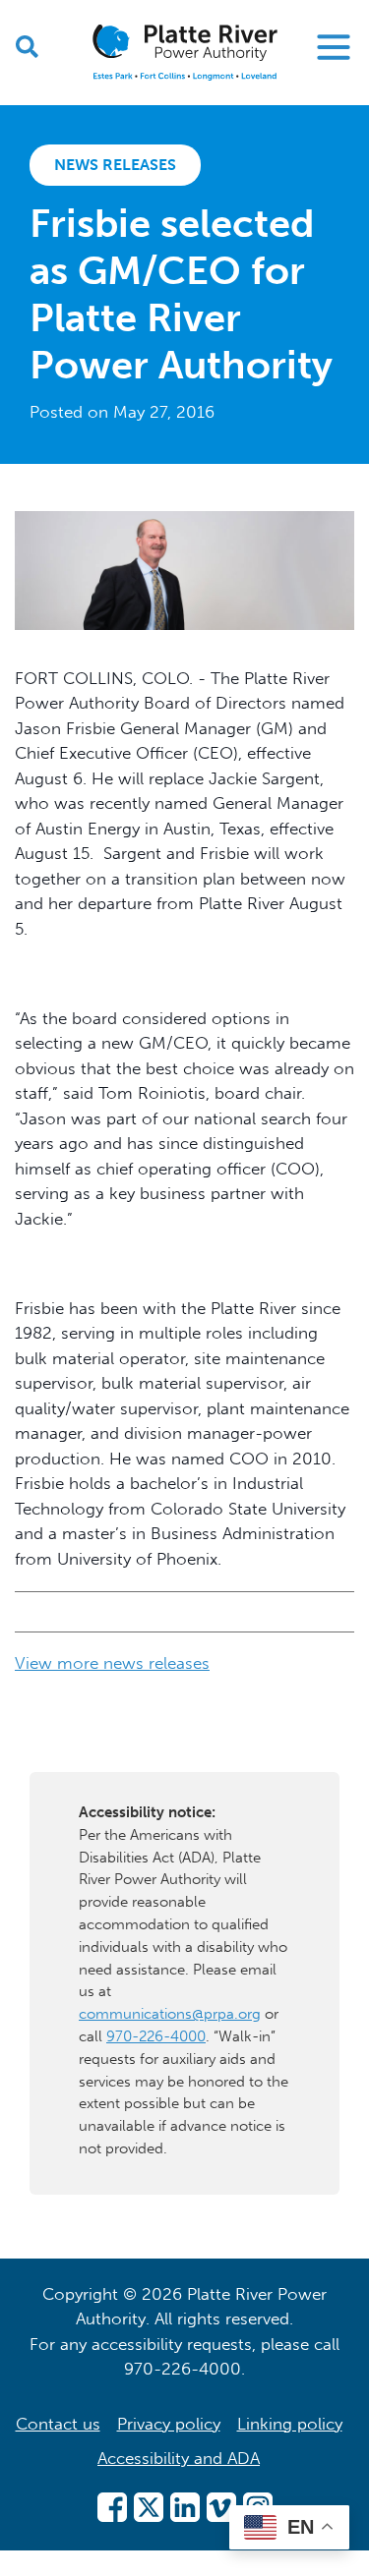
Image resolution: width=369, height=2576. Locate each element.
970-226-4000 (156, 2036)
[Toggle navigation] (334, 47)
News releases (115, 165)
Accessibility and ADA (179, 2458)
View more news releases (112, 1663)
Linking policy (290, 2424)
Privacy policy (169, 2424)
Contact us (58, 2424)
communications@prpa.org (170, 2014)
